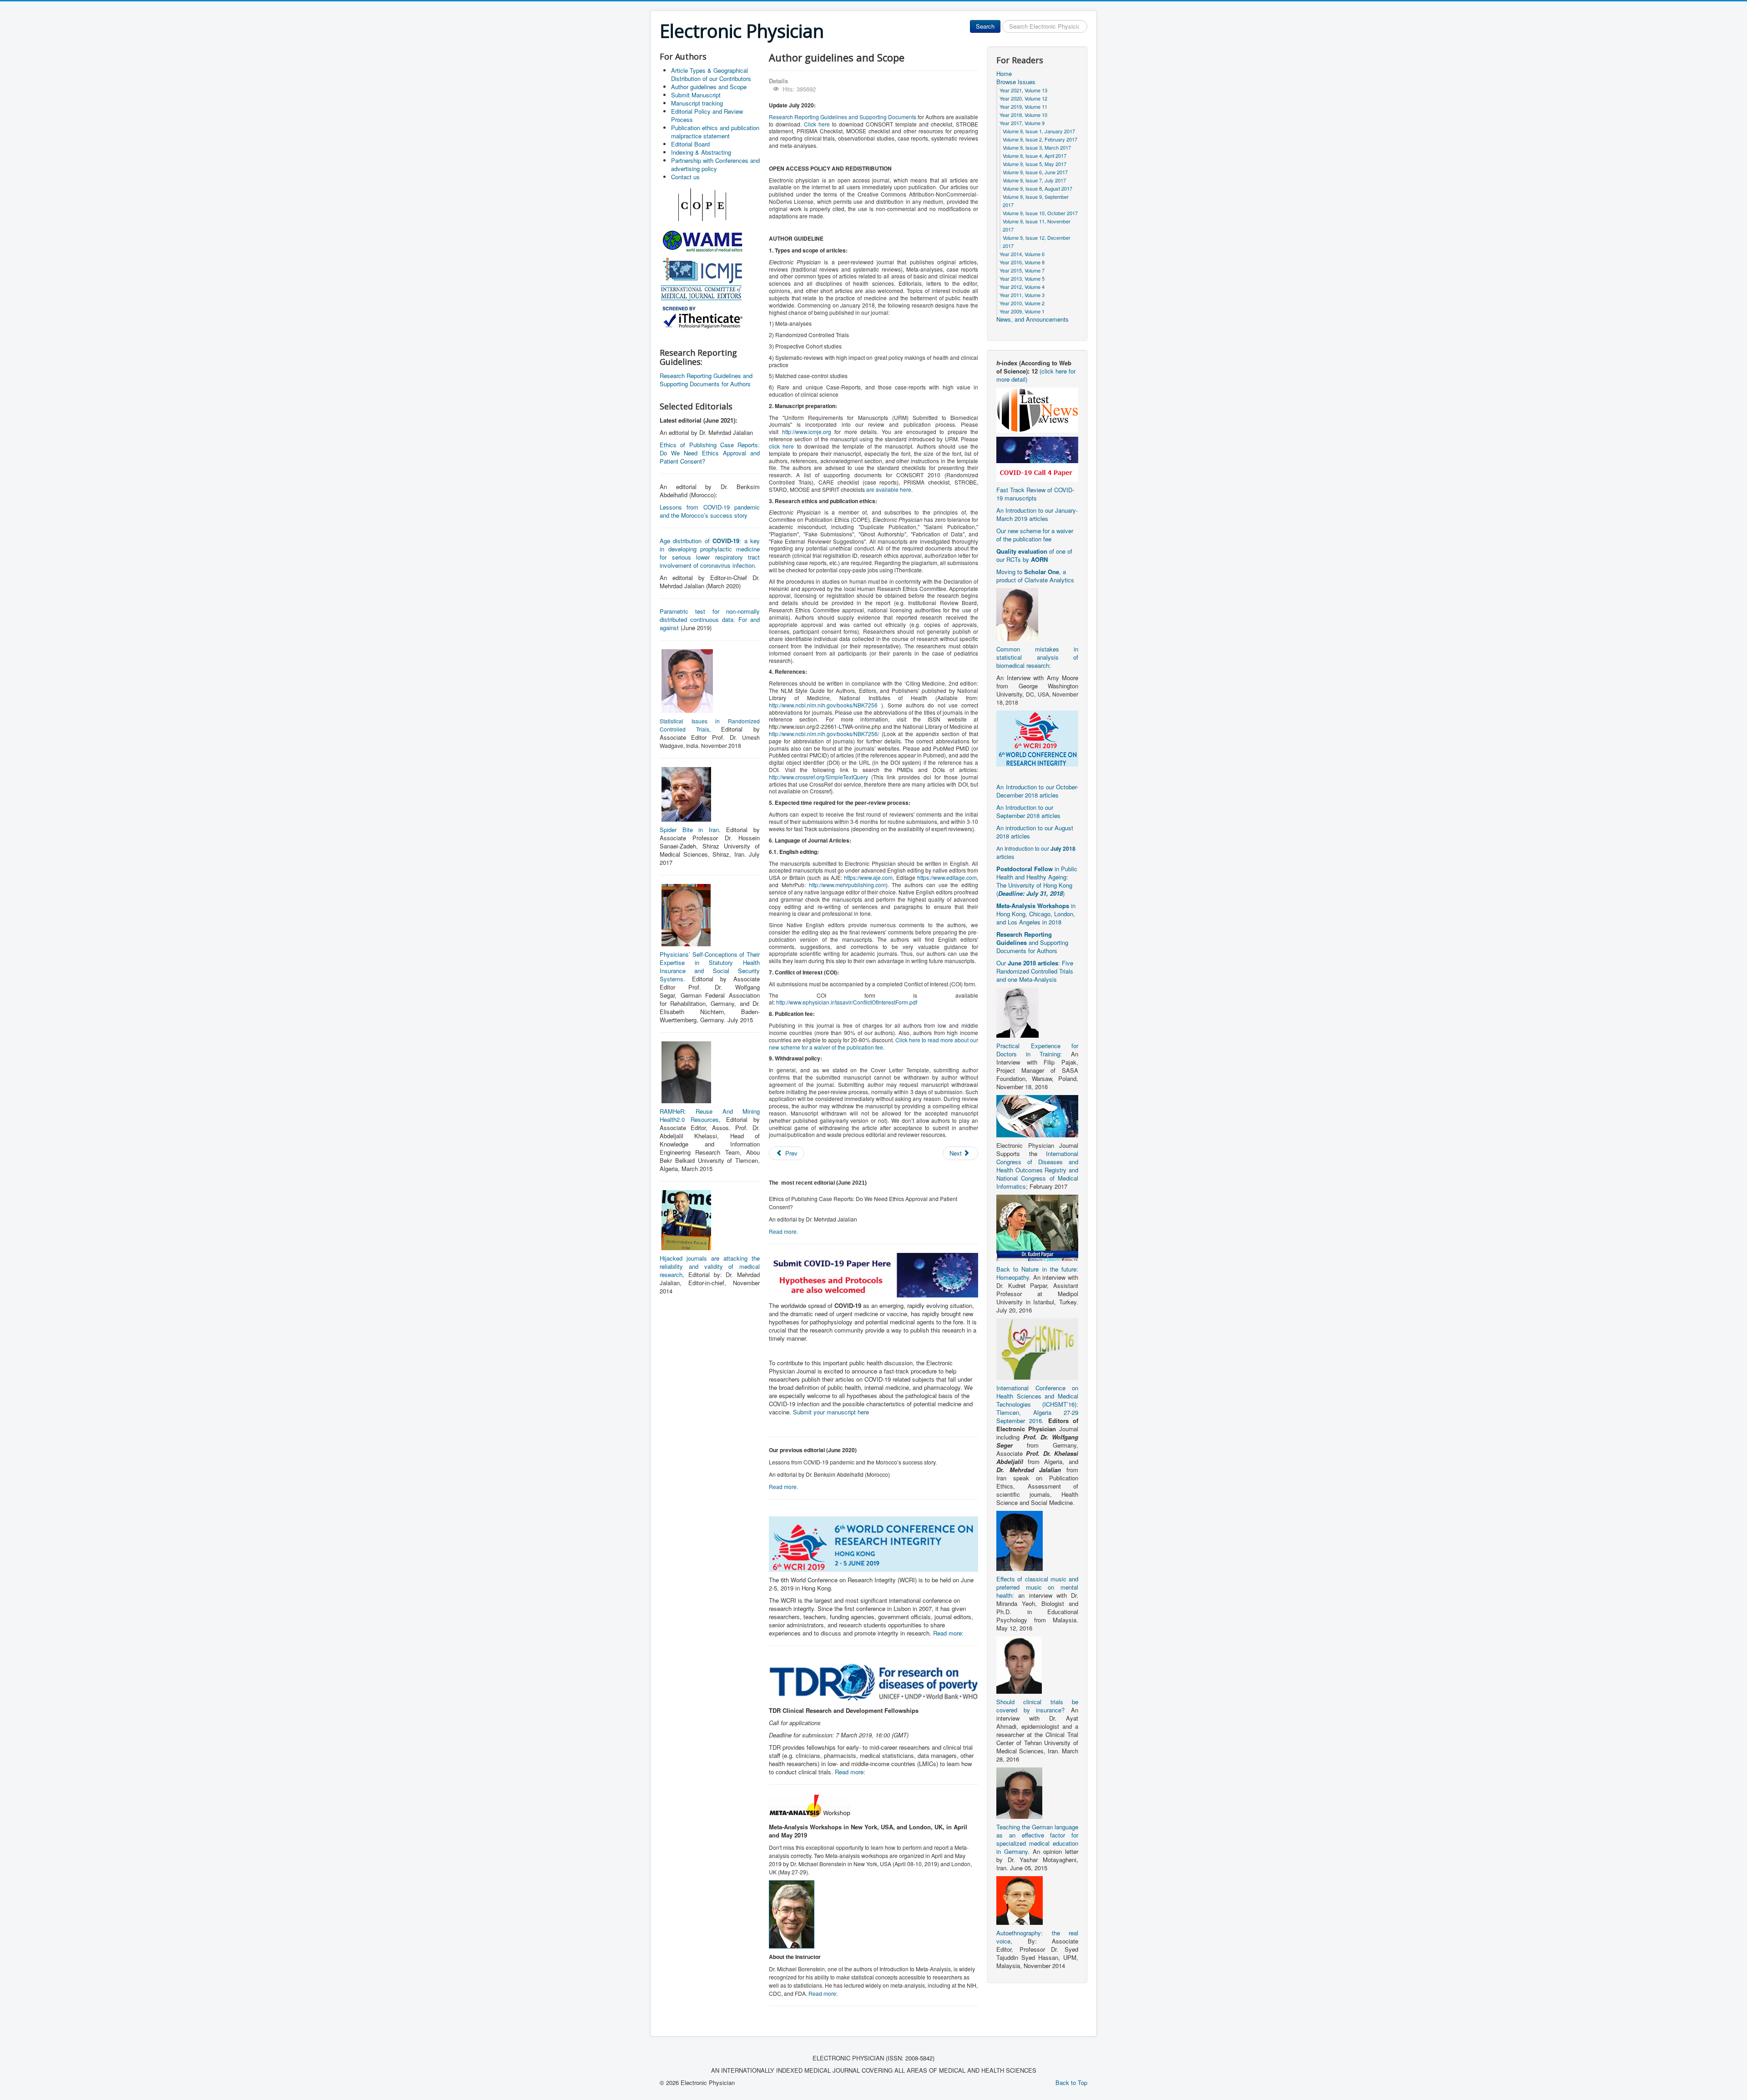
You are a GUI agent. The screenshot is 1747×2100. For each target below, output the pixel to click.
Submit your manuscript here (831, 1412)
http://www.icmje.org (807, 432)
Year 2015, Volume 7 (1022, 270)
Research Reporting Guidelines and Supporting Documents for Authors (706, 380)
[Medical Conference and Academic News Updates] (1037, 409)
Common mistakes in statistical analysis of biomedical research (1037, 657)
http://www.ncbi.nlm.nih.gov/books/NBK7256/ (824, 734)
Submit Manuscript (696, 95)
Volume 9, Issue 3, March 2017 (1037, 147)
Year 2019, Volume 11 (1023, 106)
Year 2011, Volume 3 (1022, 295)
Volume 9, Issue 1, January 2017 (1039, 131)
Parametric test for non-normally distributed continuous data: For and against (710, 619)
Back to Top (1071, 2082)
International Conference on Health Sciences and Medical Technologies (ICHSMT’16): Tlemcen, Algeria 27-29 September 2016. (1037, 1404)
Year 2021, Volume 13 (1023, 90)
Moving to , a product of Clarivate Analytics (1035, 576)
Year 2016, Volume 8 (1022, 262)
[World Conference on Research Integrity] (1037, 738)
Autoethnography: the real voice (1037, 1937)
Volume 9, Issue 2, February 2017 (1040, 139)
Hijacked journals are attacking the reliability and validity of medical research (710, 1266)
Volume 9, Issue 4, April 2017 (1035, 156)
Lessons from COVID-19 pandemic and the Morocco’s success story (710, 511)
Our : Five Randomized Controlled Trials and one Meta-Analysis (1035, 971)
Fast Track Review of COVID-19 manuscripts (1035, 494)
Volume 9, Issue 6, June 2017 (1035, 172)
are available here (889, 489)
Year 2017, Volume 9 (1022, 123)
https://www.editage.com (947, 877)
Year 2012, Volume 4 (1022, 287)
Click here (817, 124)
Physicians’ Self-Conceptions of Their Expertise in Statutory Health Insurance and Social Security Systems (710, 967)
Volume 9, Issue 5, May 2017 (1035, 164)
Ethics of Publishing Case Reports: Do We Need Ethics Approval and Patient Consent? (710, 453)
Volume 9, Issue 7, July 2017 (1034, 180)
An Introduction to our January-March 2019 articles (1037, 514)
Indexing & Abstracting (701, 152)
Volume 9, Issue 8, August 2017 (1038, 188)
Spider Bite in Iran (689, 830)
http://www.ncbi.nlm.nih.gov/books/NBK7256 (823, 705)
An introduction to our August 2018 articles (1035, 832)
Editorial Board (690, 144)
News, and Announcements (1033, 319)
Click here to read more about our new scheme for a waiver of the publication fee (873, 1043)
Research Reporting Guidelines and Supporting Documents (843, 117)
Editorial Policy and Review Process (707, 115)
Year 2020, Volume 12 (1023, 98)
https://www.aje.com (868, 877)
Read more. (783, 1231)
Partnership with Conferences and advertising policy (715, 164)
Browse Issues (1016, 82)
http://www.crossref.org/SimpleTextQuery (818, 777)
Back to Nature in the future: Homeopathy (1037, 1273)
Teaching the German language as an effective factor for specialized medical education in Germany (1037, 1839)
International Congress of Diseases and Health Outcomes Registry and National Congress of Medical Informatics (1037, 1170)
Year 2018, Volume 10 (1023, 115)
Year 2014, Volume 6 (1022, 254)
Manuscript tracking (697, 103)
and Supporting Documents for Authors (1032, 942)
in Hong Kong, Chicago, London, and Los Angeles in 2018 (1036, 914)
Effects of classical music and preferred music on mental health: (1037, 1587)
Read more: (948, 1633)
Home (1004, 74)
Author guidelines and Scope (709, 87)
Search (985, 26)
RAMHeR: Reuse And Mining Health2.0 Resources (710, 1115)
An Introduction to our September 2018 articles (1028, 811)
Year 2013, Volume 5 (1022, 278)
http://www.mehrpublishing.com (847, 885)
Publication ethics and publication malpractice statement (715, 132)
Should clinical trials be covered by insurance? (1037, 1706)
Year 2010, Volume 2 (1022, 303)
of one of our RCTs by (1034, 555)
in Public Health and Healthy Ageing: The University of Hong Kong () (1037, 881)
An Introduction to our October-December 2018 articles (1037, 791)
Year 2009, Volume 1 (1022, 311)
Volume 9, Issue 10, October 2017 (1040, 213)
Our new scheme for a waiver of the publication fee (1035, 535)
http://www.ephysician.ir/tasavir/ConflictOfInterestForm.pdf (847, 1002)
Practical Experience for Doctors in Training (1037, 1050)
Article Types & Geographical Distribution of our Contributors (711, 74)
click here (781, 446)
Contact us (685, 177)
